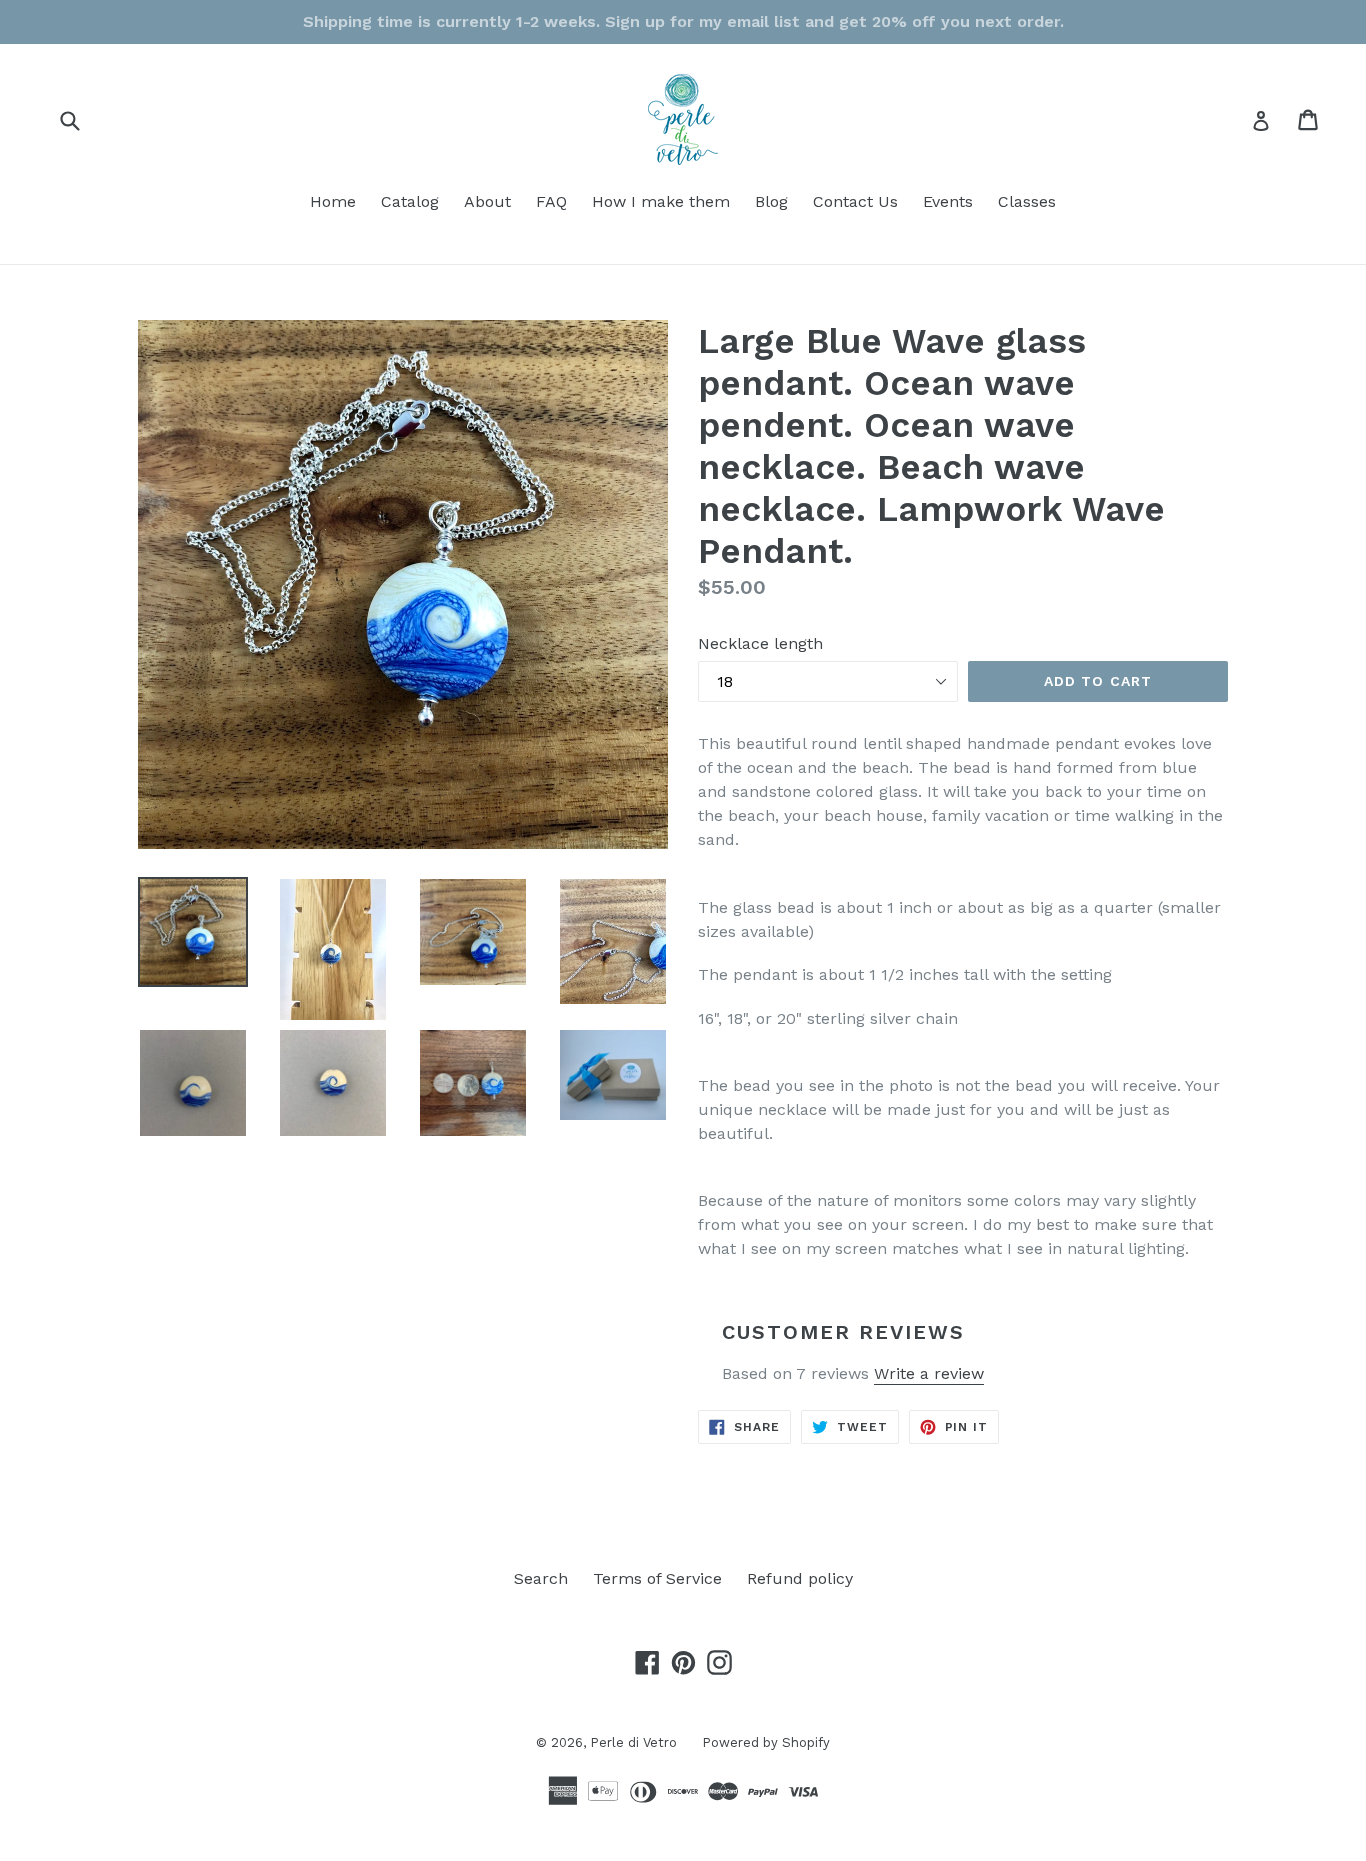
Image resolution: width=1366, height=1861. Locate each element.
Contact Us (855, 201)
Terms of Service (657, 1578)
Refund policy (800, 1578)
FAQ (551, 201)
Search (541, 1578)
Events (948, 201)
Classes (1027, 201)
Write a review (929, 1373)
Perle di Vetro (633, 1742)
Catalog (410, 201)
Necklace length (760, 643)
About (487, 201)
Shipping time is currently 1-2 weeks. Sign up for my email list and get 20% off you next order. (683, 21)
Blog (771, 201)
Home (333, 201)
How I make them (661, 201)
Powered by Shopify (766, 1742)
